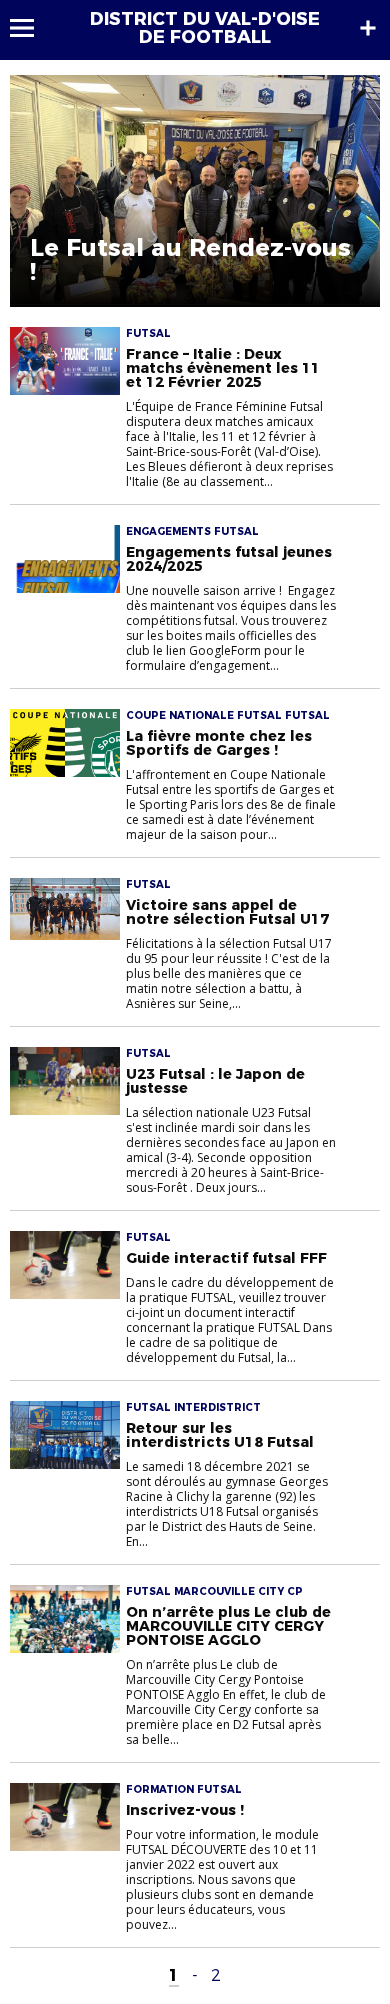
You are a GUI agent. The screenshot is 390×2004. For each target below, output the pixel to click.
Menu (31, 28)
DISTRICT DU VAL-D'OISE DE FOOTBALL (205, 28)
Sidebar (368, 28)
